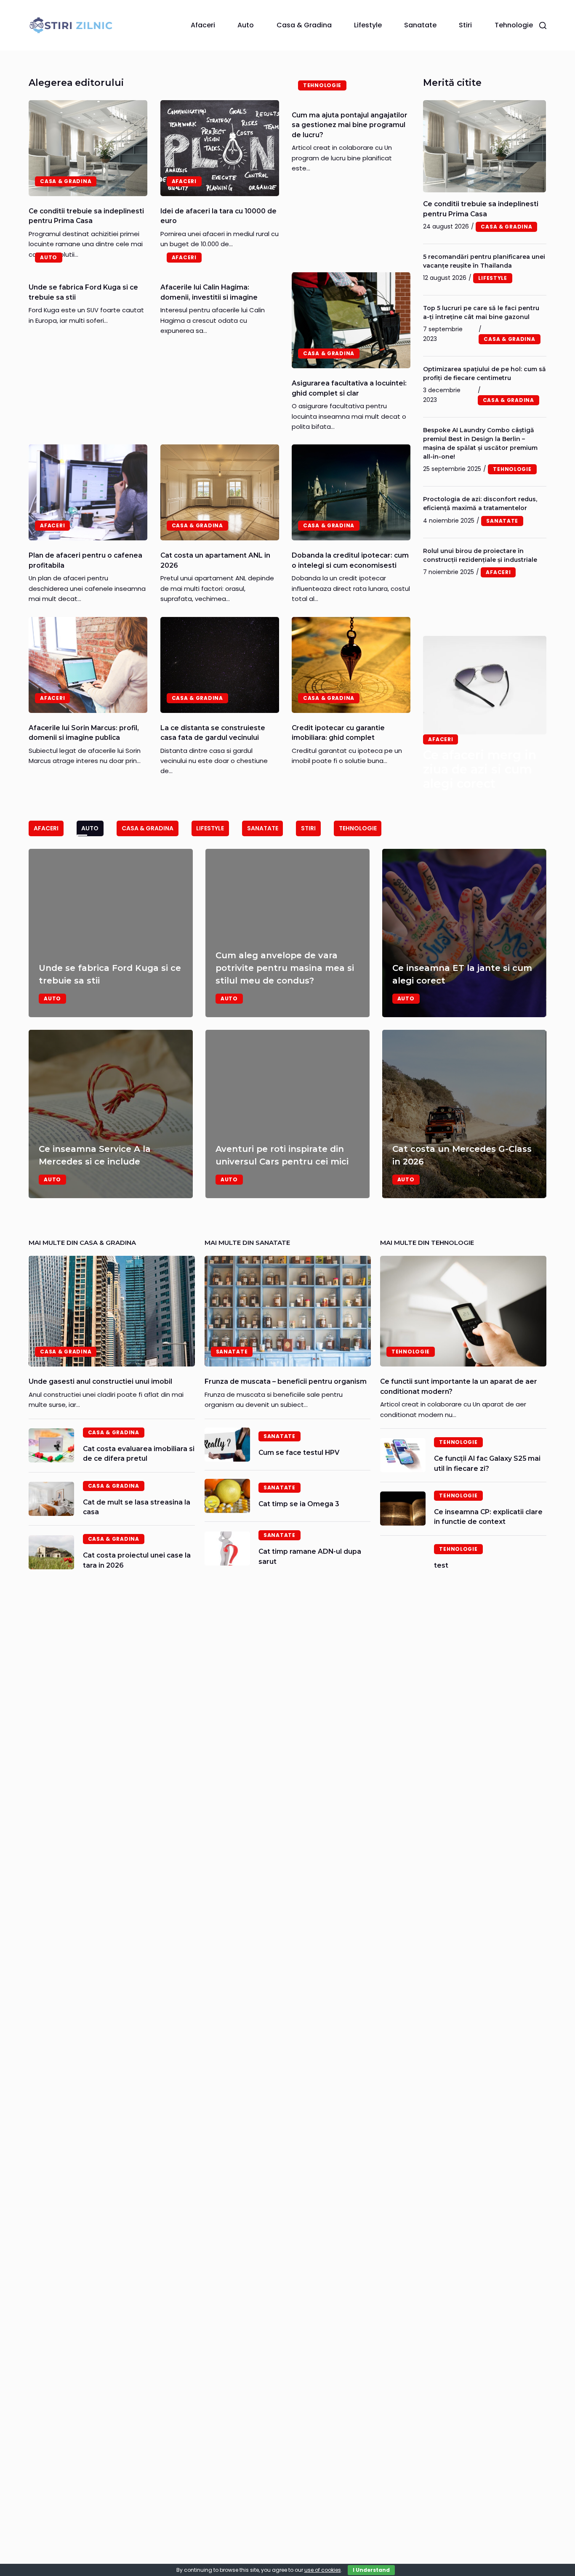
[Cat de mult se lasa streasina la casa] (51, 1499)
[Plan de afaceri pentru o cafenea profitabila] (88, 492)
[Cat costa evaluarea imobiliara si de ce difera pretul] (51, 1445)
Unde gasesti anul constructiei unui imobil (100, 1381)
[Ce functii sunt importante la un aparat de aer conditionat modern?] (463, 1311)
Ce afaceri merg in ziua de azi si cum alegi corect (480, 769)
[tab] (46, 828)
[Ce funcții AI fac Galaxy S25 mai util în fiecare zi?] (403, 1455)
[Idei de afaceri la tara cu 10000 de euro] (220, 148)
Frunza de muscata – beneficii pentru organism (286, 1381)
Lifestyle (368, 25)
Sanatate (420, 25)
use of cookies (323, 2570)
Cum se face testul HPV (299, 1453)
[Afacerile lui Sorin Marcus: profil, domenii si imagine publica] (88, 665)
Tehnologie (514, 25)
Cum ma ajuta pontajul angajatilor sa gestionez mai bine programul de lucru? (350, 125)
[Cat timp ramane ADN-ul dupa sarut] (227, 1549)
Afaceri (203, 25)
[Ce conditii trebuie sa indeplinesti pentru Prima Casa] (88, 148)
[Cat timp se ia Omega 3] (227, 1496)
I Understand (371, 2570)
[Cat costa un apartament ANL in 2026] (220, 492)
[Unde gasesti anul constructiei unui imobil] (112, 1311)
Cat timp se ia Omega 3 (299, 1504)
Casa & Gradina (304, 25)
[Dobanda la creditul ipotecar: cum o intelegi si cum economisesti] (351, 492)
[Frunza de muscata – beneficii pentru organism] (288, 1311)
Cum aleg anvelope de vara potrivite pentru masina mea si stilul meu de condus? (285, 968)
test (441, 1565)
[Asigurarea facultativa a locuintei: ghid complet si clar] (351, 320)
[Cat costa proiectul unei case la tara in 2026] (51, 1552)
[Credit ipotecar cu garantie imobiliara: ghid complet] (351, 665)
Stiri (465, 25)
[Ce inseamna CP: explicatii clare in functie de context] (403, 1509)
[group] (287, 1023)
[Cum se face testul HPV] (227, 1445)
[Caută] (543, 25)
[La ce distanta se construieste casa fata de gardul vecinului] (220, 665)
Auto (246, 25)
